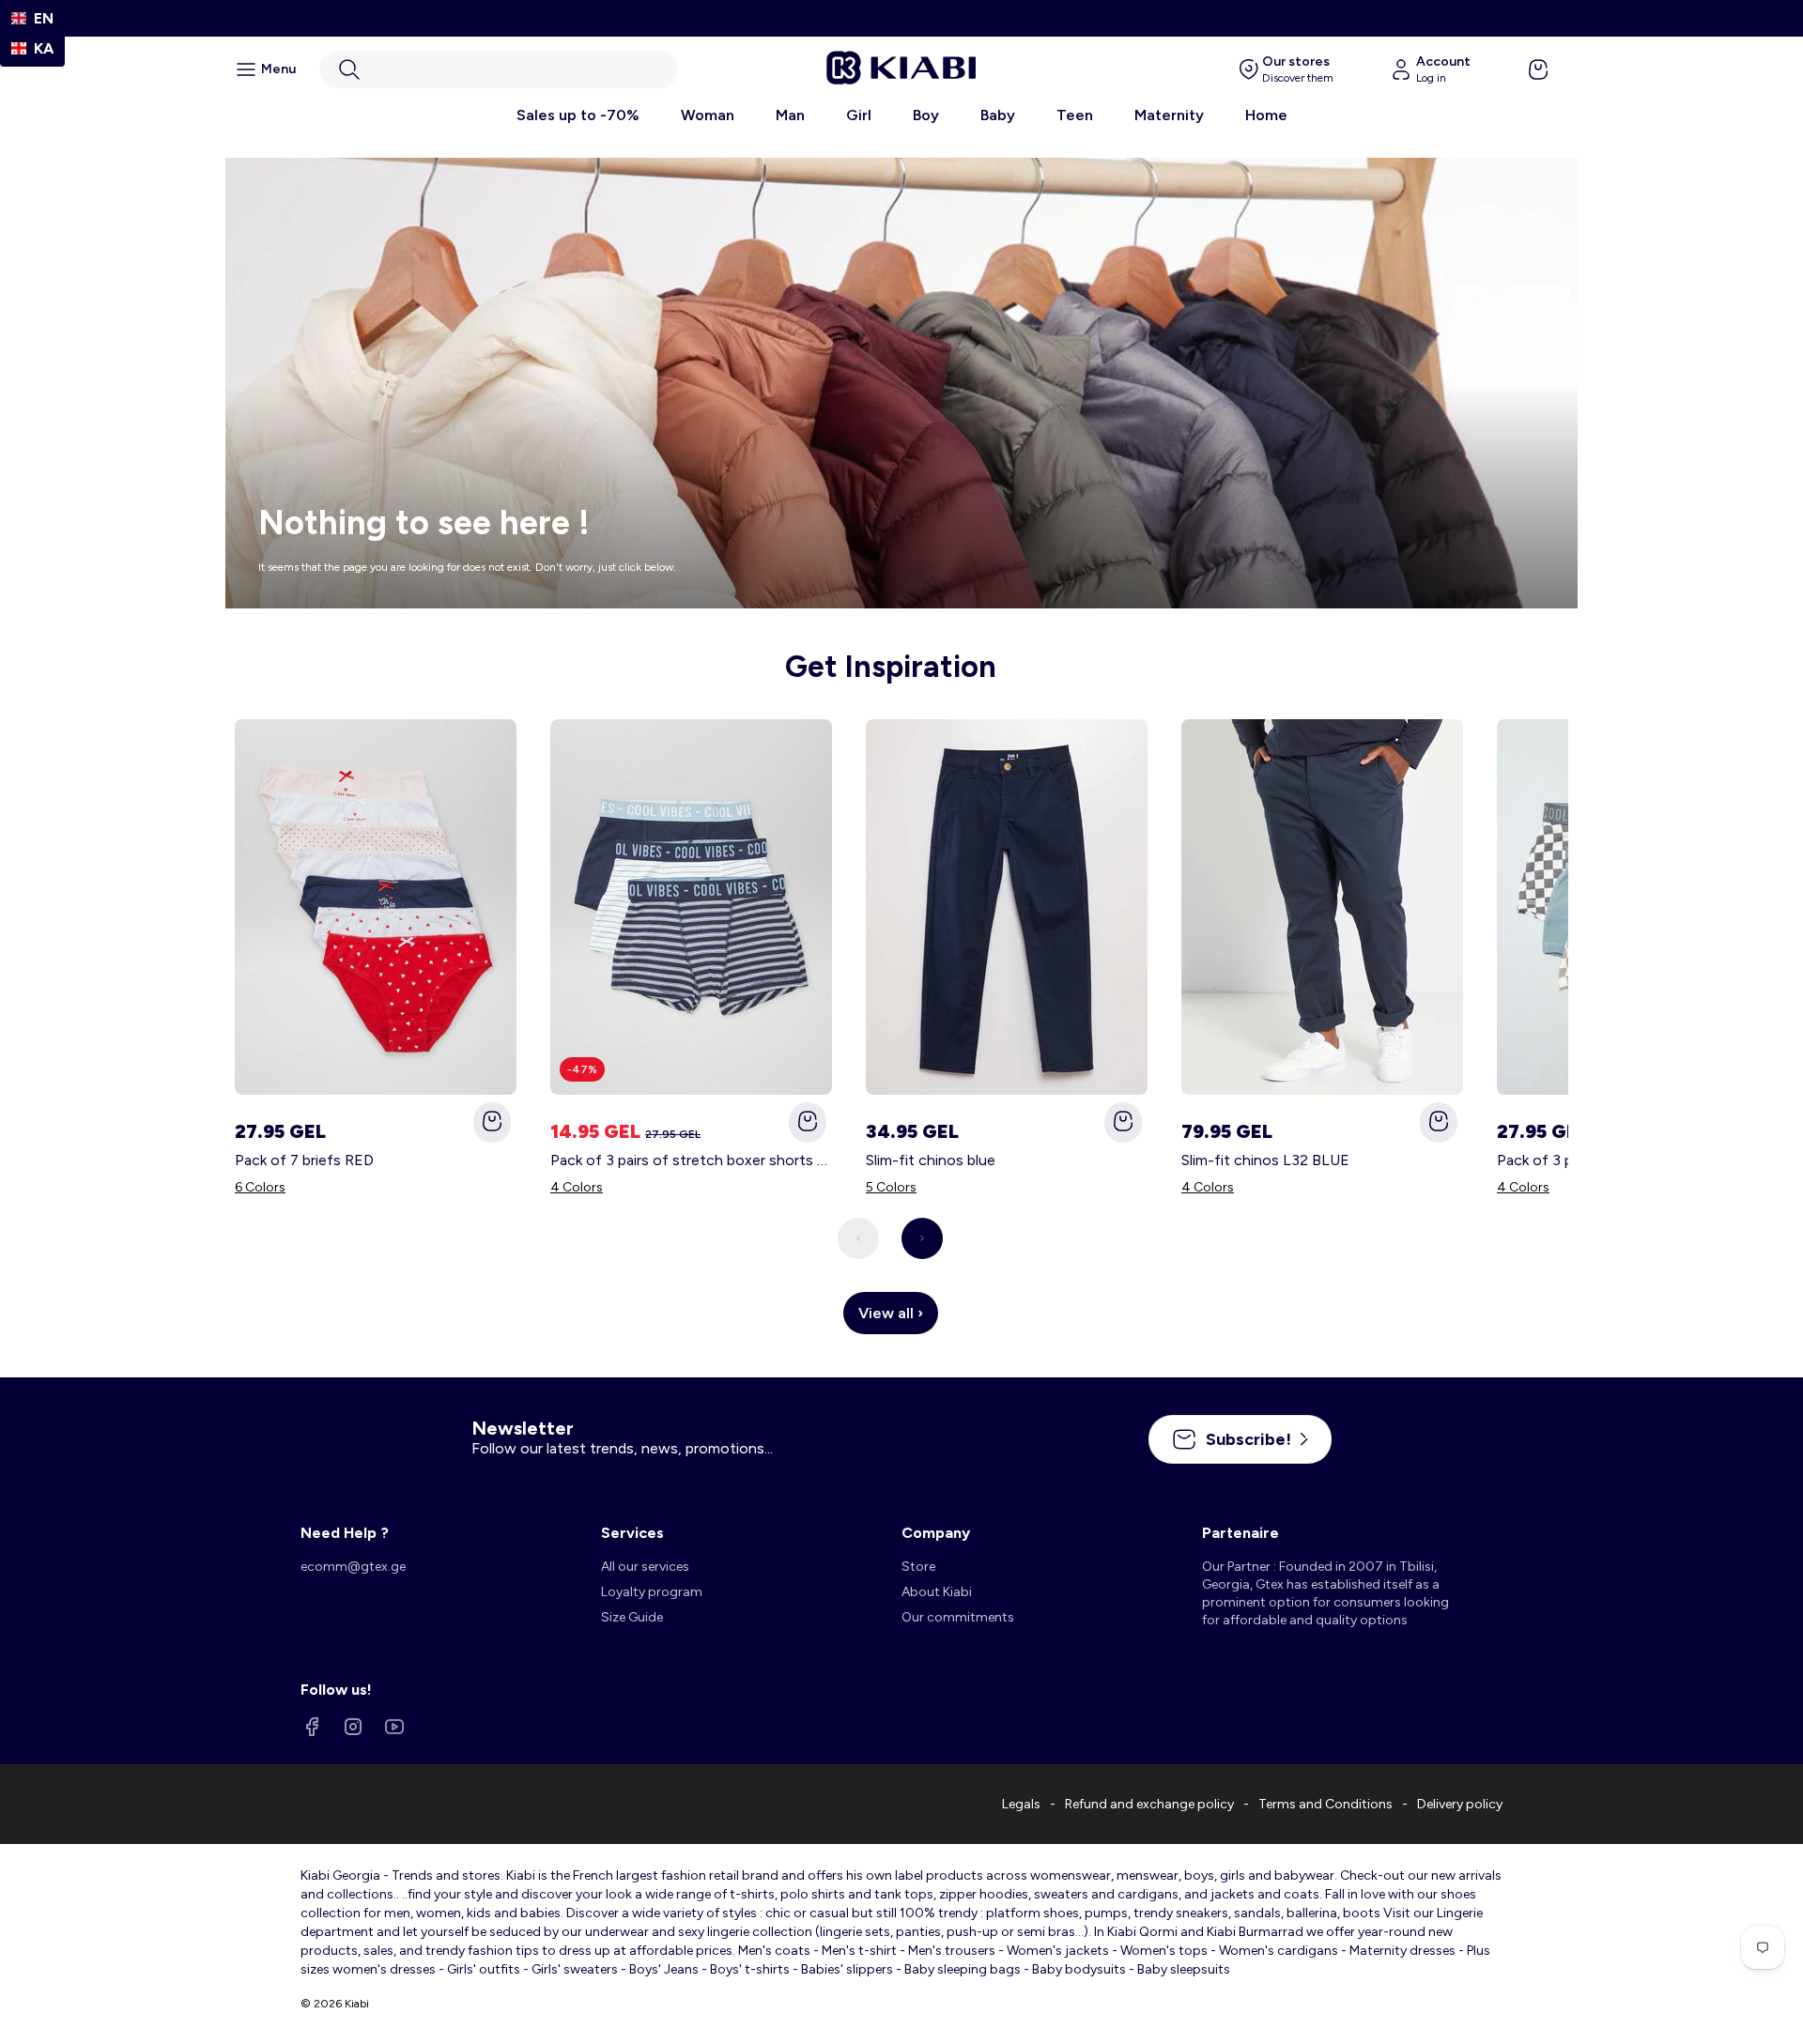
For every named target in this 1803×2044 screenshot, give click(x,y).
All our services (645, 1567)
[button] (499, 69)
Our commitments (958, 1617)
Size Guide (632, 1617)
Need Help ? (345, 1533)
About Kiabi (937, 1592)
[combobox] (32, 18)
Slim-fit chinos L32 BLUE (1265, 1160)
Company (936, 1533)
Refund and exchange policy (1149, 1804)
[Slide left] (858, 1238)
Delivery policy (1460, 1804)
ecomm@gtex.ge (353, 1567)
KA (44, 48)
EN (44, 18)
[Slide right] (922, 1238)
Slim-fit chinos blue (931, 1160)
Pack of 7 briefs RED (304, 1160)
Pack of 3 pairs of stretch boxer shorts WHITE (691, 1160)
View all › (891, 1313)
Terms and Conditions (1325, 1804)
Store (918, 1567)
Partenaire (1241, 1533)
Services (632, 1533)
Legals (1021, 1804)
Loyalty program (652, 1592)
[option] (32, 48)
